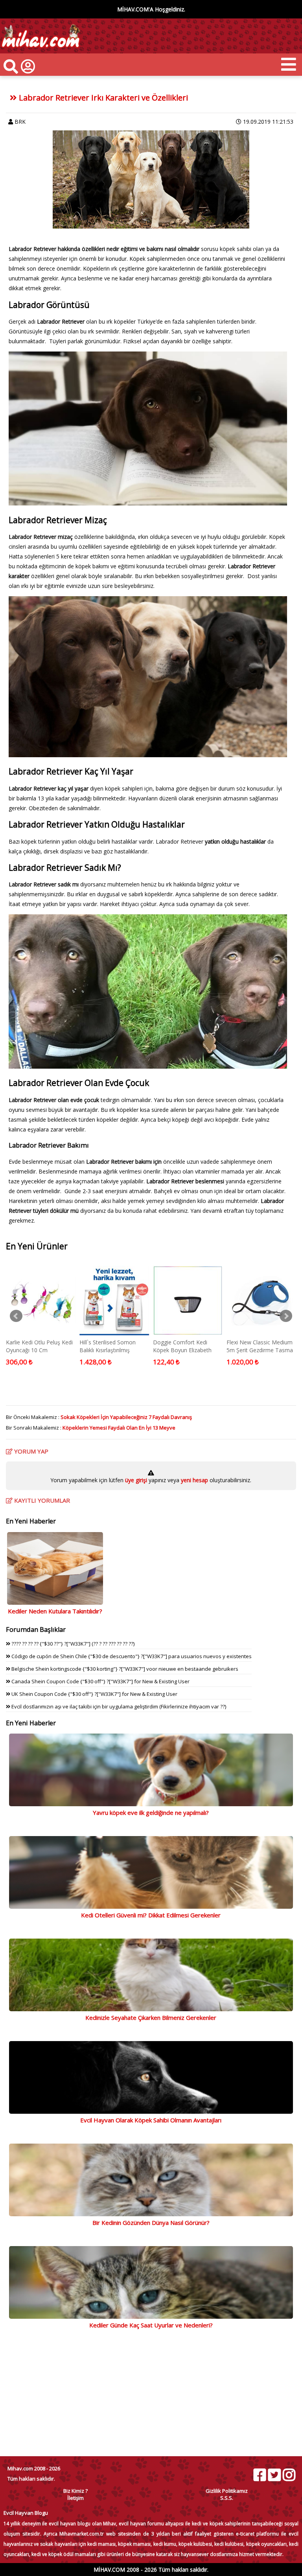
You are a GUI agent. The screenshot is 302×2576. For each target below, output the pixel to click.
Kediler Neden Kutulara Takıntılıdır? (55, 1611)
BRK (20, 122)
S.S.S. (227, 2498)
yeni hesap (194, 1480)
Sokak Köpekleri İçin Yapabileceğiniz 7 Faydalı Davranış (126, 1417)
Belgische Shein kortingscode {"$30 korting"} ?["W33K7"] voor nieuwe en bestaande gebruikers (124, 1669)
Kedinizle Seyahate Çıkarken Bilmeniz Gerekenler (151, 2018)
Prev (16, 1316)
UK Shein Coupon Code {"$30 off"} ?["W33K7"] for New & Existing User (94, 1694)
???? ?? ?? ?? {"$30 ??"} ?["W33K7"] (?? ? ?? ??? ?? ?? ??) (72, 1644)
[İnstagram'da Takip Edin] (289, 2475)
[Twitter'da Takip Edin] (274, 2475)
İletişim (75, 2498)
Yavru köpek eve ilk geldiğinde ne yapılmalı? (151, 1813)
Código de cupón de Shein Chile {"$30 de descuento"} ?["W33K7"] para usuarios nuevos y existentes (131, 1656)
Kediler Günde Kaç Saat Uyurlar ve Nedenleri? (151, 2325)
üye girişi (137, 1480)
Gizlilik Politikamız (227, 2491)
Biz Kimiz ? (75, 2491)
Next (286, 1316)
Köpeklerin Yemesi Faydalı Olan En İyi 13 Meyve (119, 1428)
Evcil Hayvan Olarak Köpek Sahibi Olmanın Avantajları (151, 2120)
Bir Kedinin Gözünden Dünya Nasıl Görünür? (151, 2223)
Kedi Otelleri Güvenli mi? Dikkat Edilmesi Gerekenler (151, 1915)
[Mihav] (40, 50)
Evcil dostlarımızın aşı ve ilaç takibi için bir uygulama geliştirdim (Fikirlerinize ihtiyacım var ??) (118, 1706)
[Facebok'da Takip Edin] (260, 2475)
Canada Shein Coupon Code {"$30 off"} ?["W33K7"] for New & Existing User (100, 1681)
